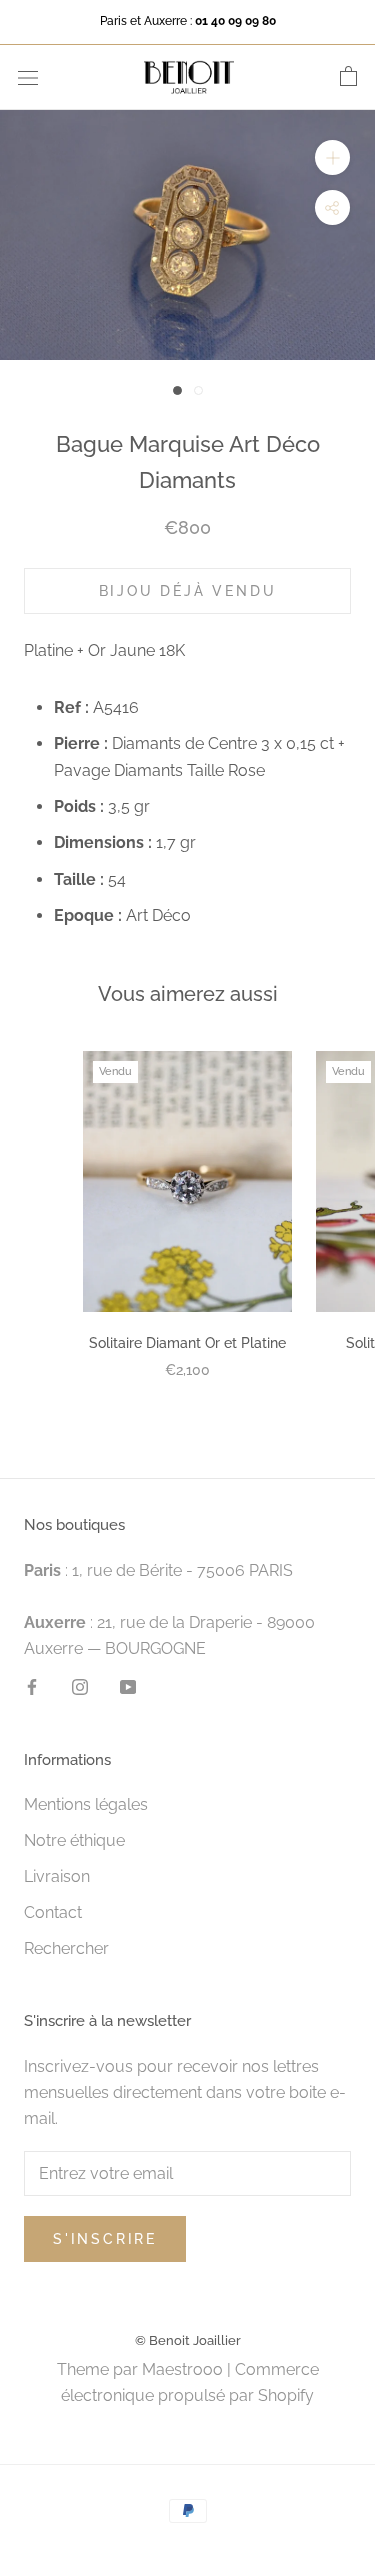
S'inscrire (105, 2239)
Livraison (57, 1876)
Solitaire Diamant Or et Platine (187, 1343)
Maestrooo (182, 2369)
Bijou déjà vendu (188, 591)
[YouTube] (128, 1687)
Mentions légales (86, 1804)
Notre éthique (74, 1840)
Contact (53, 1912)
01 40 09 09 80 (235, 21)
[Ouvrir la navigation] (28, 77)
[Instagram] (80, 1687)
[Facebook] (32, 1687)
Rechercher (66, 1948)
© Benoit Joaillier (188, 2340)
